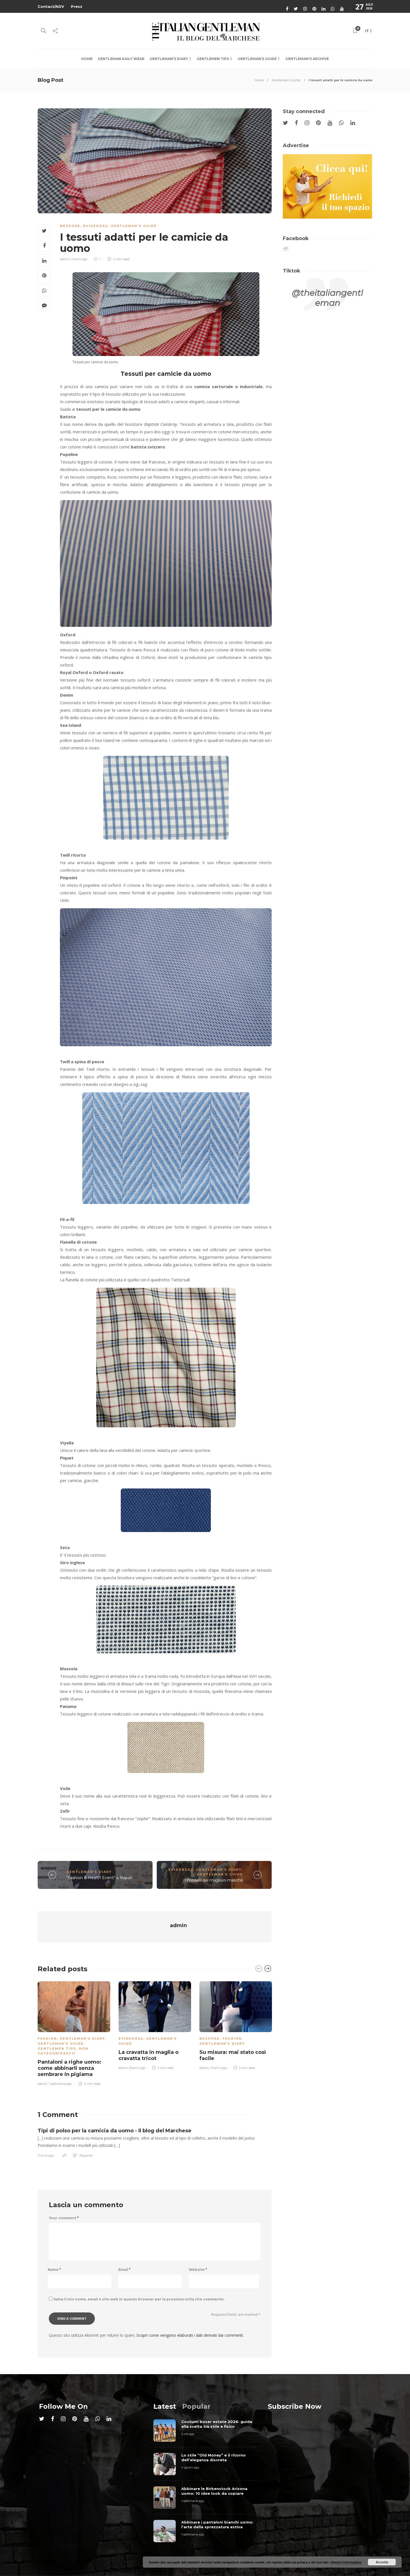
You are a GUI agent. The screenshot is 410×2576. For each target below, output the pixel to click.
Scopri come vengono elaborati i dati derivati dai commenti (190, 2335)
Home (87, 59)
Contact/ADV (51, 6)
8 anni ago (138, 2068)
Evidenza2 (96, 226)
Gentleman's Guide (286, 80)
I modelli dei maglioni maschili (214, 1880)
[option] (74, 2032)
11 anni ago (79, 259)
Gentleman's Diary (89, 1872)
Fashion (47, 2039)
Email (124, 2270)
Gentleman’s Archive (307, 59)
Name (54, 2270)
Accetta (382, 2562)
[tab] (165, 2406)
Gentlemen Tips (213, 59)
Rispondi (86, 2156)
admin (65, 259)
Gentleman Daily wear (121, 59)
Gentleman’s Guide (257, 59)
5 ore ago (188, 2434)
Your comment (64, 2218)
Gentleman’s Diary (169, 59)
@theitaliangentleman (328, 298)
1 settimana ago (60, 2084)
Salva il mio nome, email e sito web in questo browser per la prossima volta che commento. (139, 2299)
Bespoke (70, 226)
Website (198, 2270)
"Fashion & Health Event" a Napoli (99, 1878)
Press (77, 6)
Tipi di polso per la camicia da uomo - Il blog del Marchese (114, 2131)
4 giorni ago (190, 2467)
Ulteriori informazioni (346, 2562)
